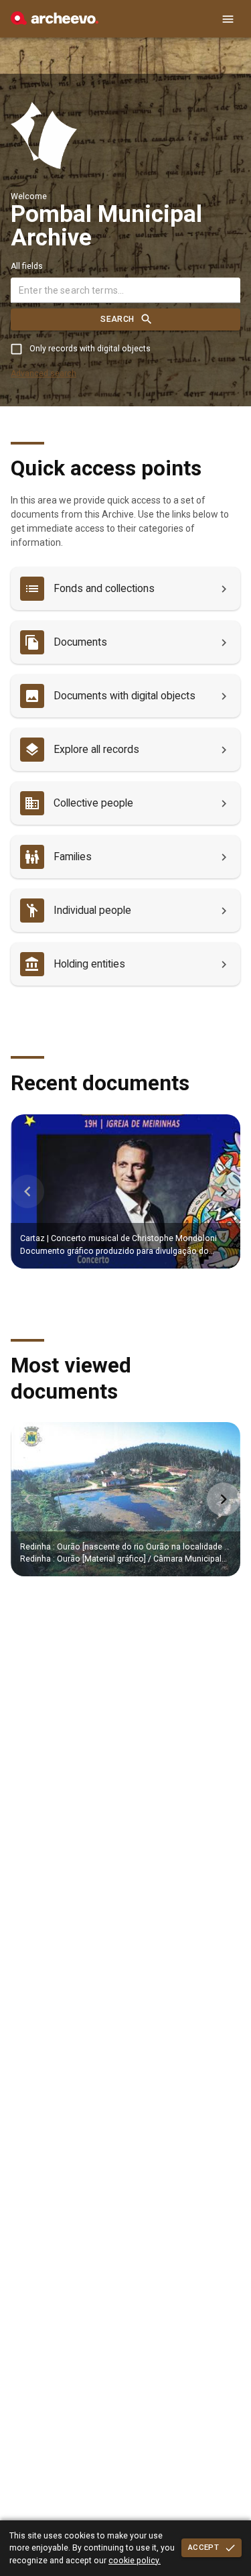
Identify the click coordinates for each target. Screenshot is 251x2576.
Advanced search (44, 373)
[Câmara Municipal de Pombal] (55, 21)
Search (117, 319)
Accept (203, 2547)
